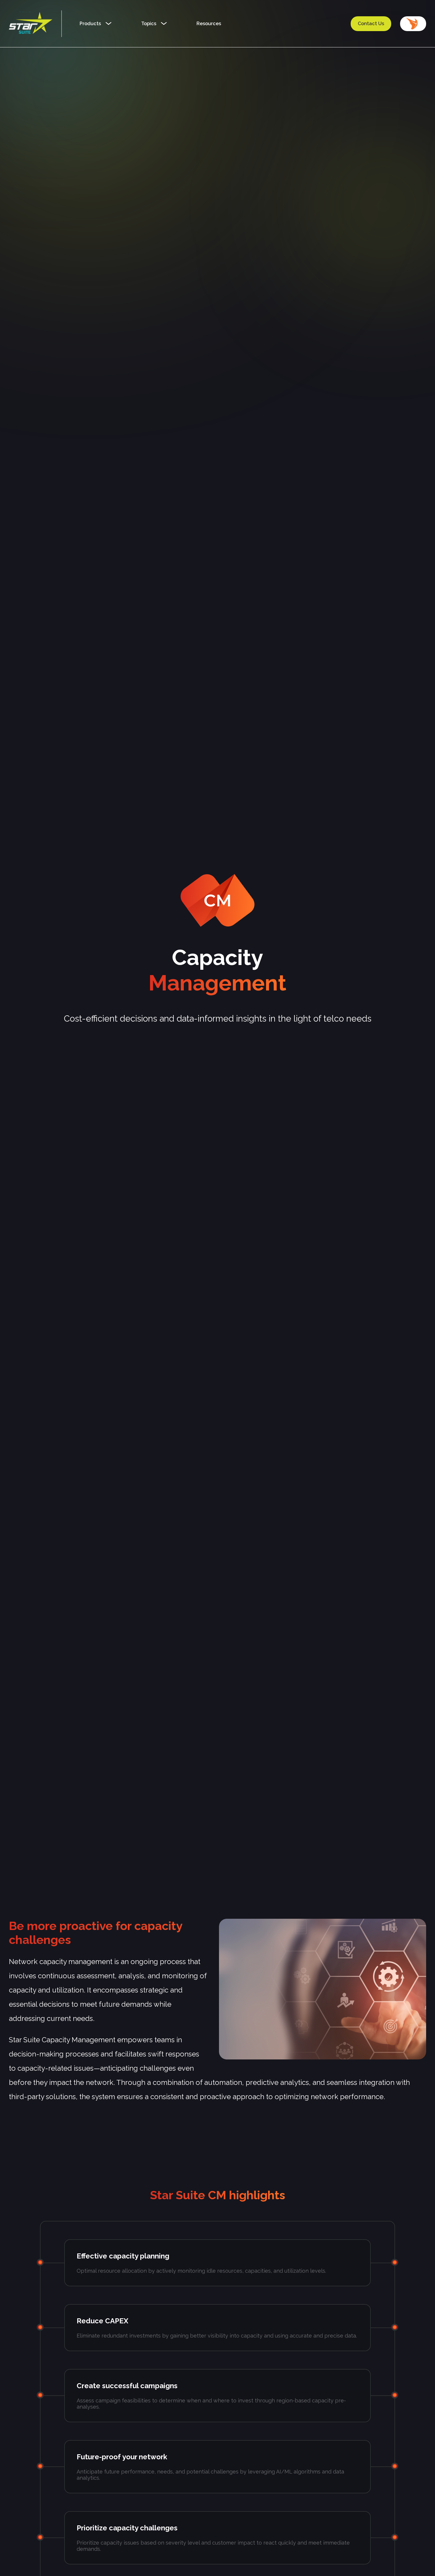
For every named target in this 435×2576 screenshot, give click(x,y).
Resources (209, 24)
